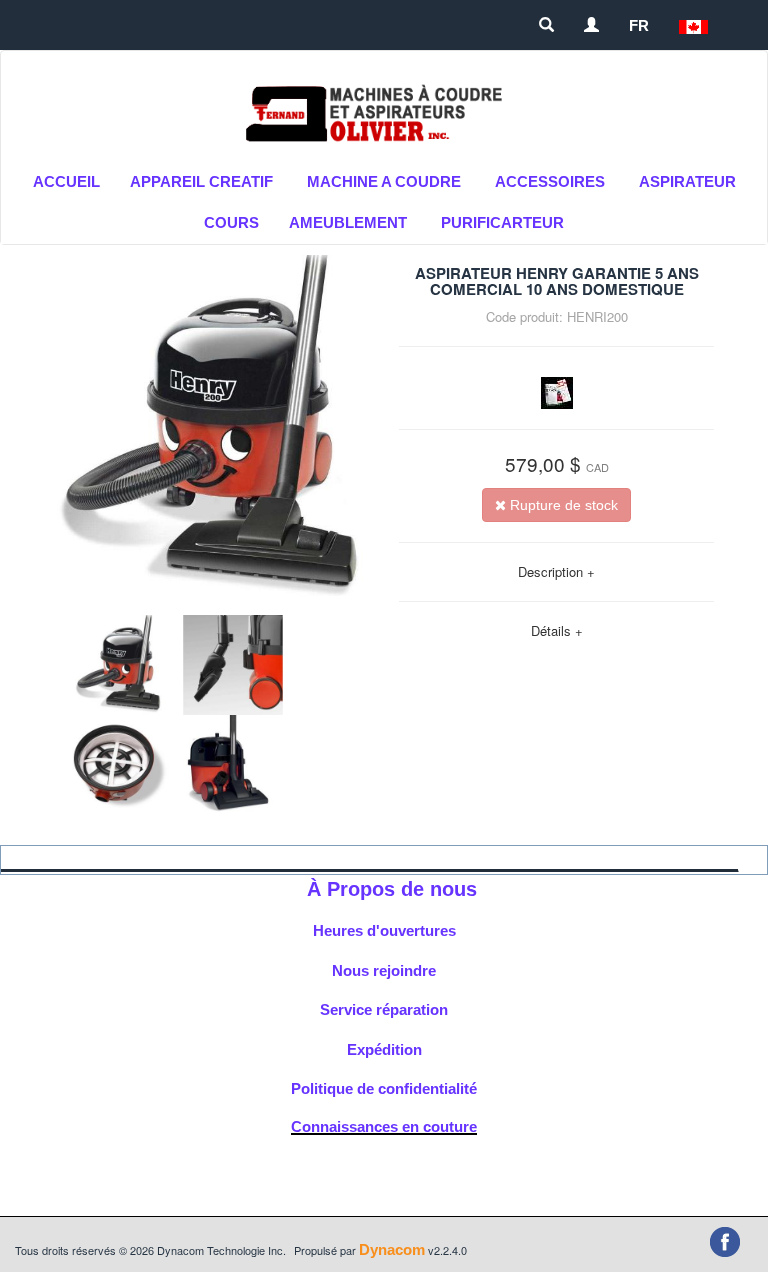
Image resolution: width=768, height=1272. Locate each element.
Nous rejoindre (384, 970)
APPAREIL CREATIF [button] (201, 181)
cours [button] (231, 222)
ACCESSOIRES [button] (550, 181)
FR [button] (639, 25)
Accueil (66, 181)
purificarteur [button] (502, 222)
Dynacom (392, 1249)
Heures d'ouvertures (384, 930)
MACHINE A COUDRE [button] (384, 181)
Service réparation (384, 1009)
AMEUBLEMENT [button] (348, 222)
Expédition (384, 1049)
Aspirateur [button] (687, 181)
